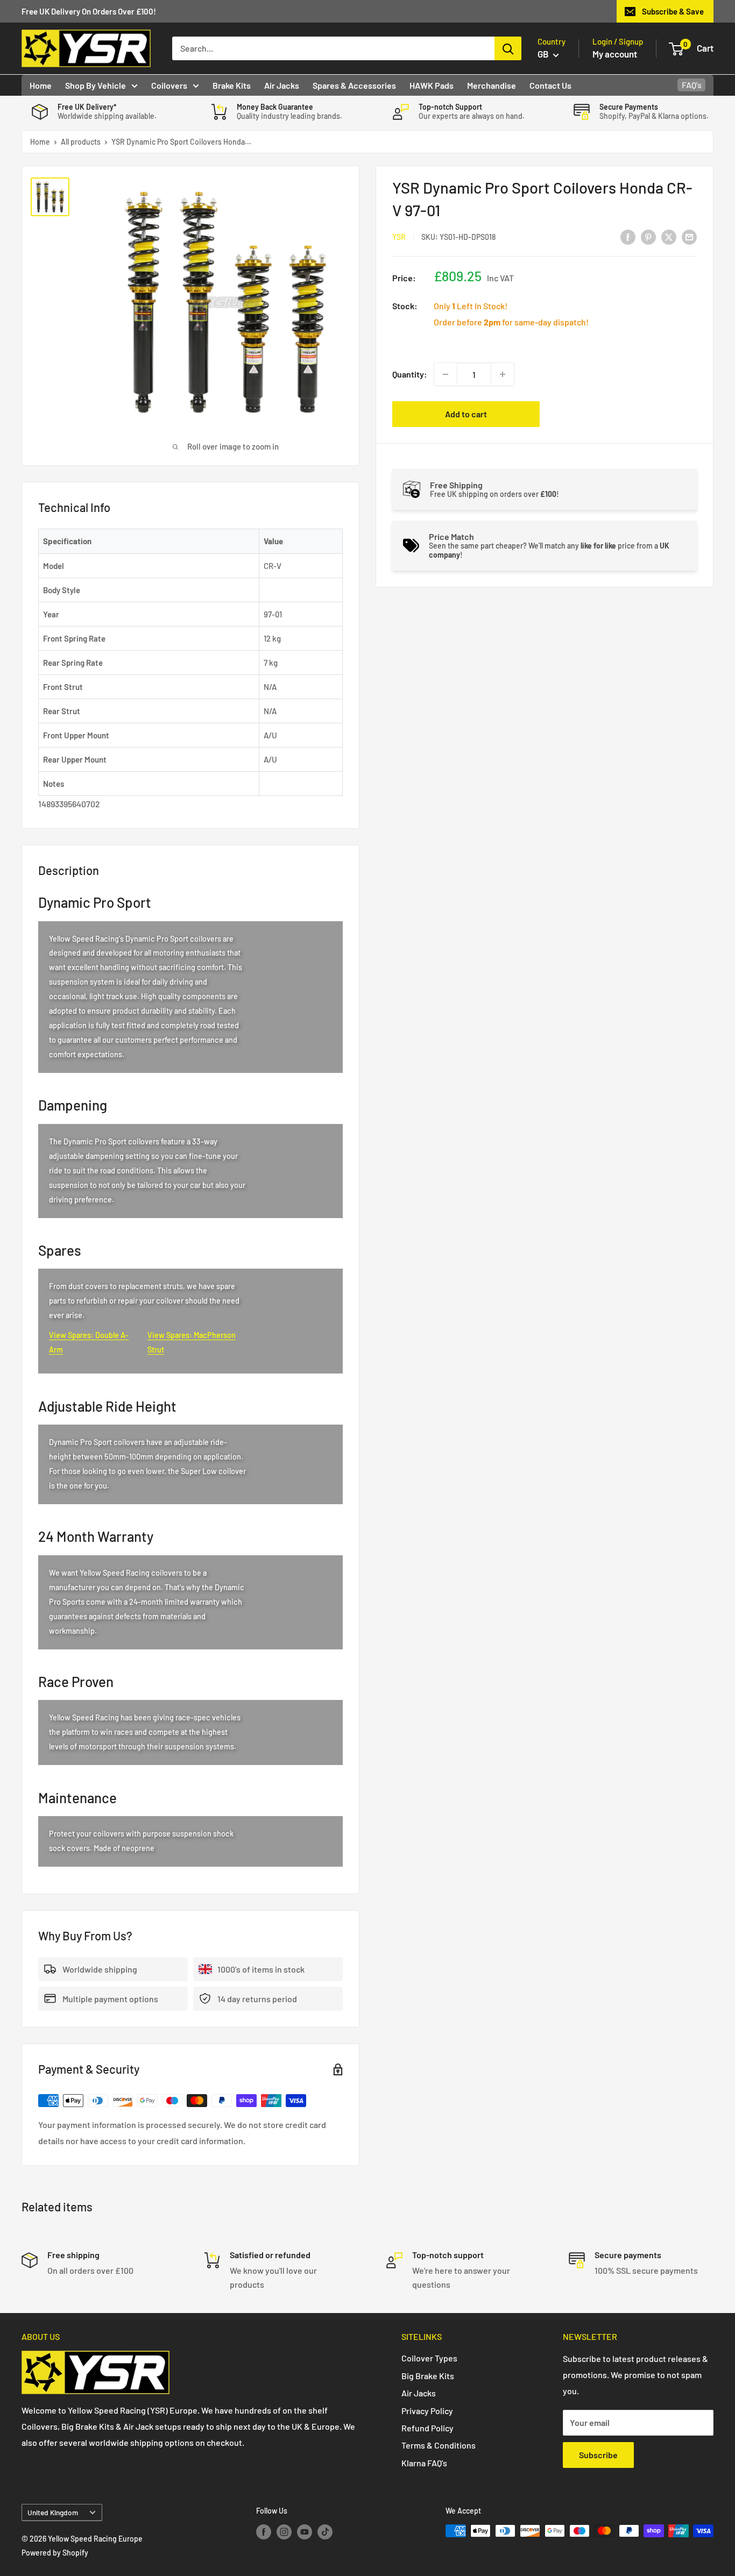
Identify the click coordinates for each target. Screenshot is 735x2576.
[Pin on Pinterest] (648, 236)
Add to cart (466, 414)
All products (81, 142)
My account (615, 54)
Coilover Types (429, 2358)
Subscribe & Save (673, 11)
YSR (399, 237)
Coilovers (169, 85)
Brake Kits (232, 85)
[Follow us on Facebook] (264, 2532)
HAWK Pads (432, 85)
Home (41, 85)
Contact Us (550, 85)
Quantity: (410, 374)
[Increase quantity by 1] (503, 374)
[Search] (508, 48)
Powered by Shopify (55, 2553)
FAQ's (692, 85)
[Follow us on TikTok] (325, 2532)
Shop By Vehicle (96, 85)
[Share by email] (689, 236)
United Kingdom (53, 2512)
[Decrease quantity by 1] (446, 374)
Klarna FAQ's (424, 2463)
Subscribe (598, 2455)
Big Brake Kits (428, 2376)
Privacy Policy (427, 2411)
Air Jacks (282, 85)
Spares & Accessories (354, 85)
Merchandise (492, 85)
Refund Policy (427, 2428)
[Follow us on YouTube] (305, 2532)
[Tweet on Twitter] (669, 236)
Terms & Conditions (439, 2445)
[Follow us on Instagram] (284, 2532)
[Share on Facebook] (628, 236)
